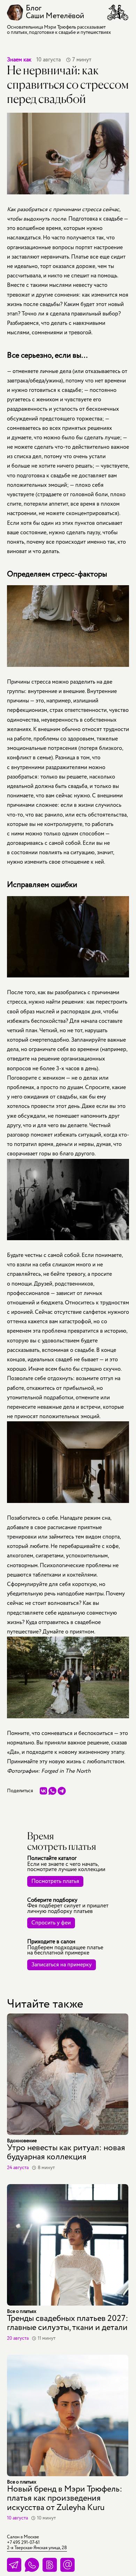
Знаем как (19, 60)
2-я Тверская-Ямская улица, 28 (37, 2548)
